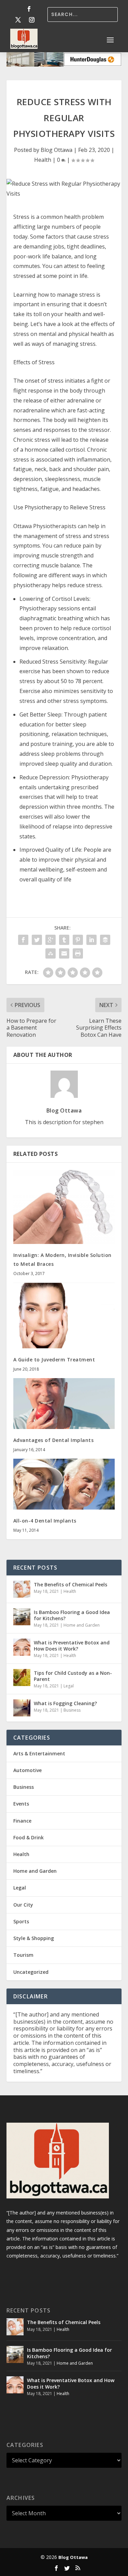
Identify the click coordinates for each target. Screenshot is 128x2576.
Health (43, 160)
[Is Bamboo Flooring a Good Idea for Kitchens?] (22, 1617)
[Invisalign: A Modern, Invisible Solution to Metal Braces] (64, 1207)
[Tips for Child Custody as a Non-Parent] (22, 1678)
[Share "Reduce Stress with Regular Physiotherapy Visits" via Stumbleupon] (51, 953)
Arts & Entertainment (39, 1753)
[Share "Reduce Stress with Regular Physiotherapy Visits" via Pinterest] (78, 940)
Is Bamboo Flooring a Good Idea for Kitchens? (72, 1615)
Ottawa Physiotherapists (45, 526)
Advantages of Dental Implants (54, 1440)
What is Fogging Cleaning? (65, 1703)
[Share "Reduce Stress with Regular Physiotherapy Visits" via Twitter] (37, 940)
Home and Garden (82, 1625)
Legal (69, 1686)
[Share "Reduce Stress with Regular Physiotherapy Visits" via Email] (64, 953)
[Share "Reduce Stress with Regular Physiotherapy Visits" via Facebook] (23, 940)
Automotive (27, 1770)
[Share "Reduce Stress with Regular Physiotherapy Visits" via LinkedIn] (91, 940)
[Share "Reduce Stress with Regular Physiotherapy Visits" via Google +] (51, 940)
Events (21, 1804)
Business (72, 1710)
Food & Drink (29, 1837)
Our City (23, 1905)
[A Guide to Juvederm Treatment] (64, 1315)
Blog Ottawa (56, 150)
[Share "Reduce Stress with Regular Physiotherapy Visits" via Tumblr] (64, 940)
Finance (22, 1821)
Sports (21, 1921)
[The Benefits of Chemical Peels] (22, 1589)
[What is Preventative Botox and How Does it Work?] (22, 1647)
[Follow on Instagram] (32, 20)
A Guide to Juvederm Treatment (54, 1360)
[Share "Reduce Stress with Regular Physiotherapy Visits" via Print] (78, 953)
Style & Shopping (34, 1938)
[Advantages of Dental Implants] (64, 1404)
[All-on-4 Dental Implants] (64, 1484)
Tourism (23, 1955)
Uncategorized (31, 1972)
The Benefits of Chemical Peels (70, 1584)
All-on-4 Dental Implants (45, 1521)
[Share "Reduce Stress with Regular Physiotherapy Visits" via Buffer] (105, 940)
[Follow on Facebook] (29, 9)
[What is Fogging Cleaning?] (22, 1708)
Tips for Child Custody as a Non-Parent (73, 1676)
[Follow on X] (18, 20)
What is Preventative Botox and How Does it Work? (72, 1646)
